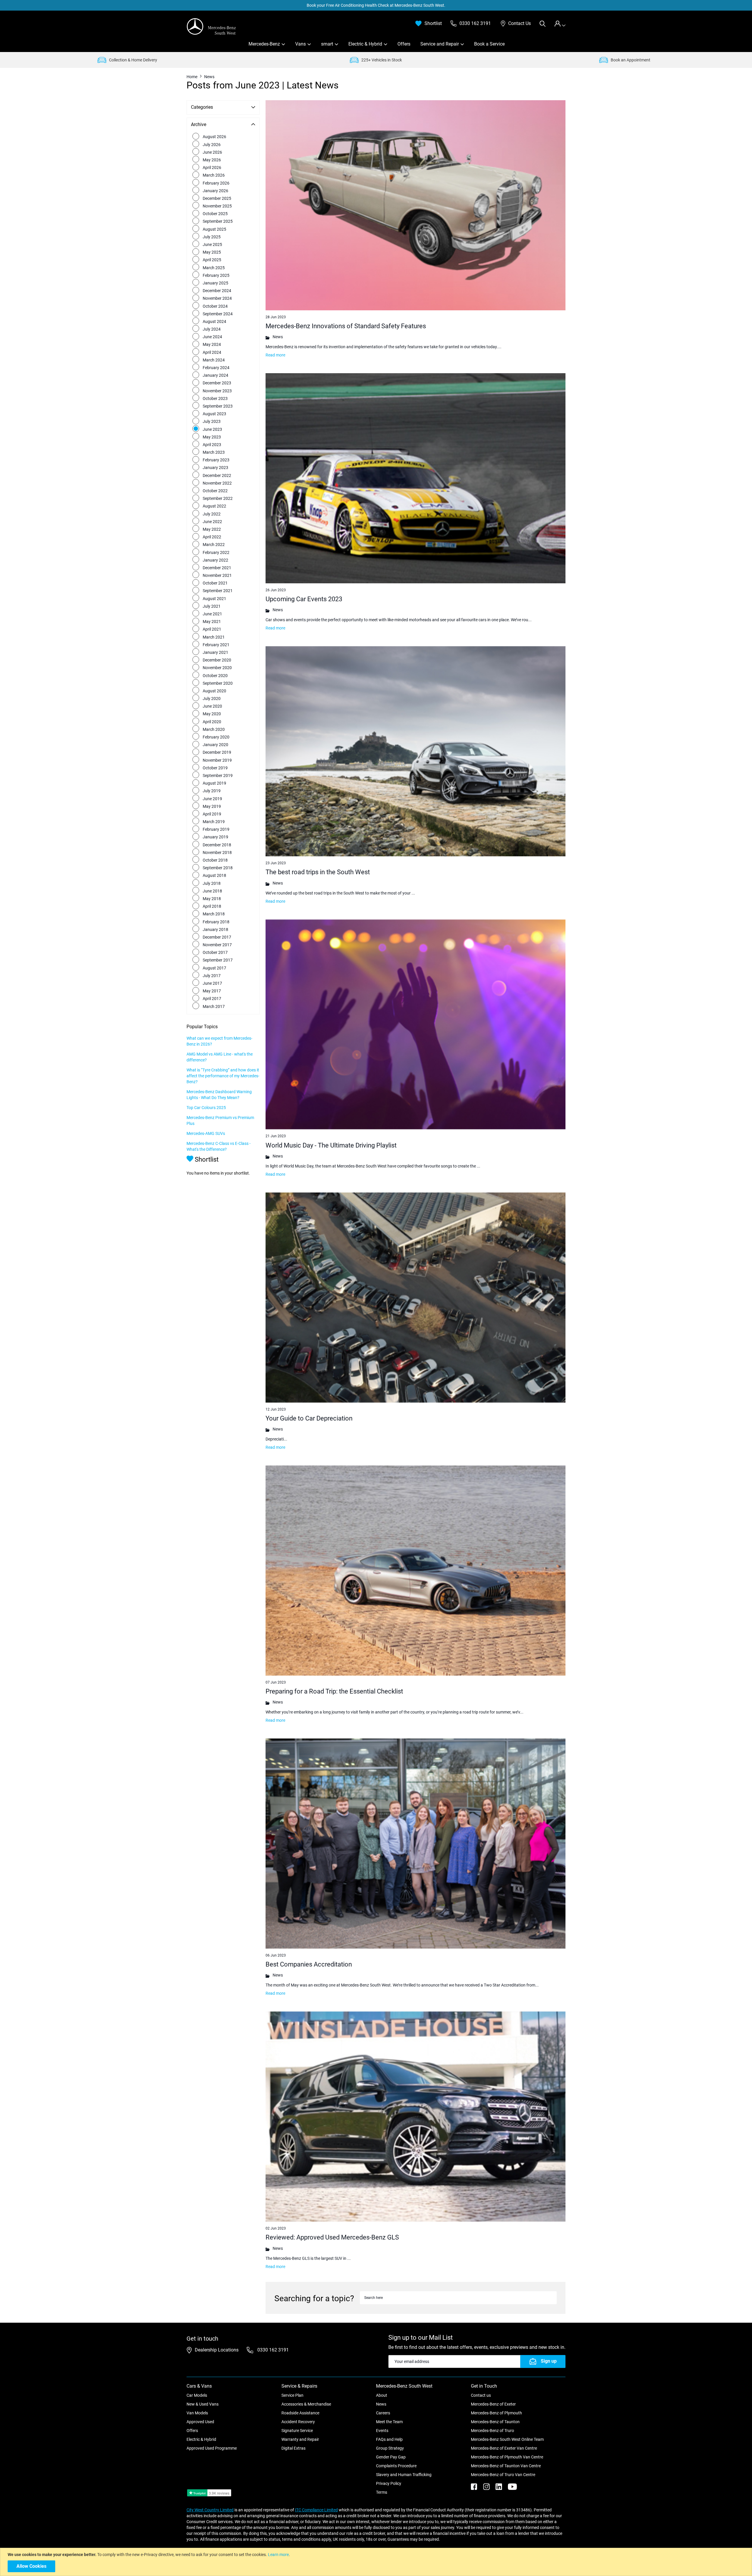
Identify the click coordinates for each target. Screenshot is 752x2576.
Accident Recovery (298, 2422)
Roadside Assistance (300, 2413)
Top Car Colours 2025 (206, 1108)
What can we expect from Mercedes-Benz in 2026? (219, 1041)
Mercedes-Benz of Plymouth (496, 2413)
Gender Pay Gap (391, 2457)
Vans (301, 44)
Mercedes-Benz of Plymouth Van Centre (507, 2457)
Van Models (197, 2413)
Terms (382, 2492)
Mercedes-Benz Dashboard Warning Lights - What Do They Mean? (219, 1095)
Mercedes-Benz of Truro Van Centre (503, 2475)
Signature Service (297, 2431)
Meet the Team (389, 2422)
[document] (377, 2562)
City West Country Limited (210, 2510)
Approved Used (200, 2422)
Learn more (278, 2555)
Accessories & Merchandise (306, 2404)
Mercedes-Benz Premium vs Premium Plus (220, 1120)
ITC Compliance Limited (316, 2510)
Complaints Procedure (396, 2466)
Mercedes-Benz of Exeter (493, 2404)
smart (327, 44)
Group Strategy (390, 2448)
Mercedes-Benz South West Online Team (507, 2439)
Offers (404, 44)
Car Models (197, 2395)
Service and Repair (440, 44)
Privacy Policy (389, 2483)
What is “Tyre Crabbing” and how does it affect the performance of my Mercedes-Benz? (223, 1076)
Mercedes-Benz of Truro (492, 2431)
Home (192, 77)
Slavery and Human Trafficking (404, 2475)
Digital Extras (293, 2448)
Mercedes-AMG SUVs (206, 1133)
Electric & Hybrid (365, 44)
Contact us (481, 2395)
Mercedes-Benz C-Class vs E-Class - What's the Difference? (219, 1146)
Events (382, 2431)
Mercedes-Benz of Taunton (495, 2422)
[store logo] (211, 26)
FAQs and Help (389, 2439)
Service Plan (292, 2395)
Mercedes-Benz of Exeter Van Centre (504, 2448)
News (381, 2404)
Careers (383, 2413)
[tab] (560, 24)
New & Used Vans (203, 2404)
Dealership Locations (217, 2350)
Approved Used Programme (212, 2448)
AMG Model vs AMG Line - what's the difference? (220, 1057)
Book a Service (489, 44)
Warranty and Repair (300, 2439)
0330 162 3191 (272, 2350)
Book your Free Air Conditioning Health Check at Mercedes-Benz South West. (376, 5)
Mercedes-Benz (264, 44)
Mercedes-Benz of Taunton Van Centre (506, 2466)
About (382, 2395)
